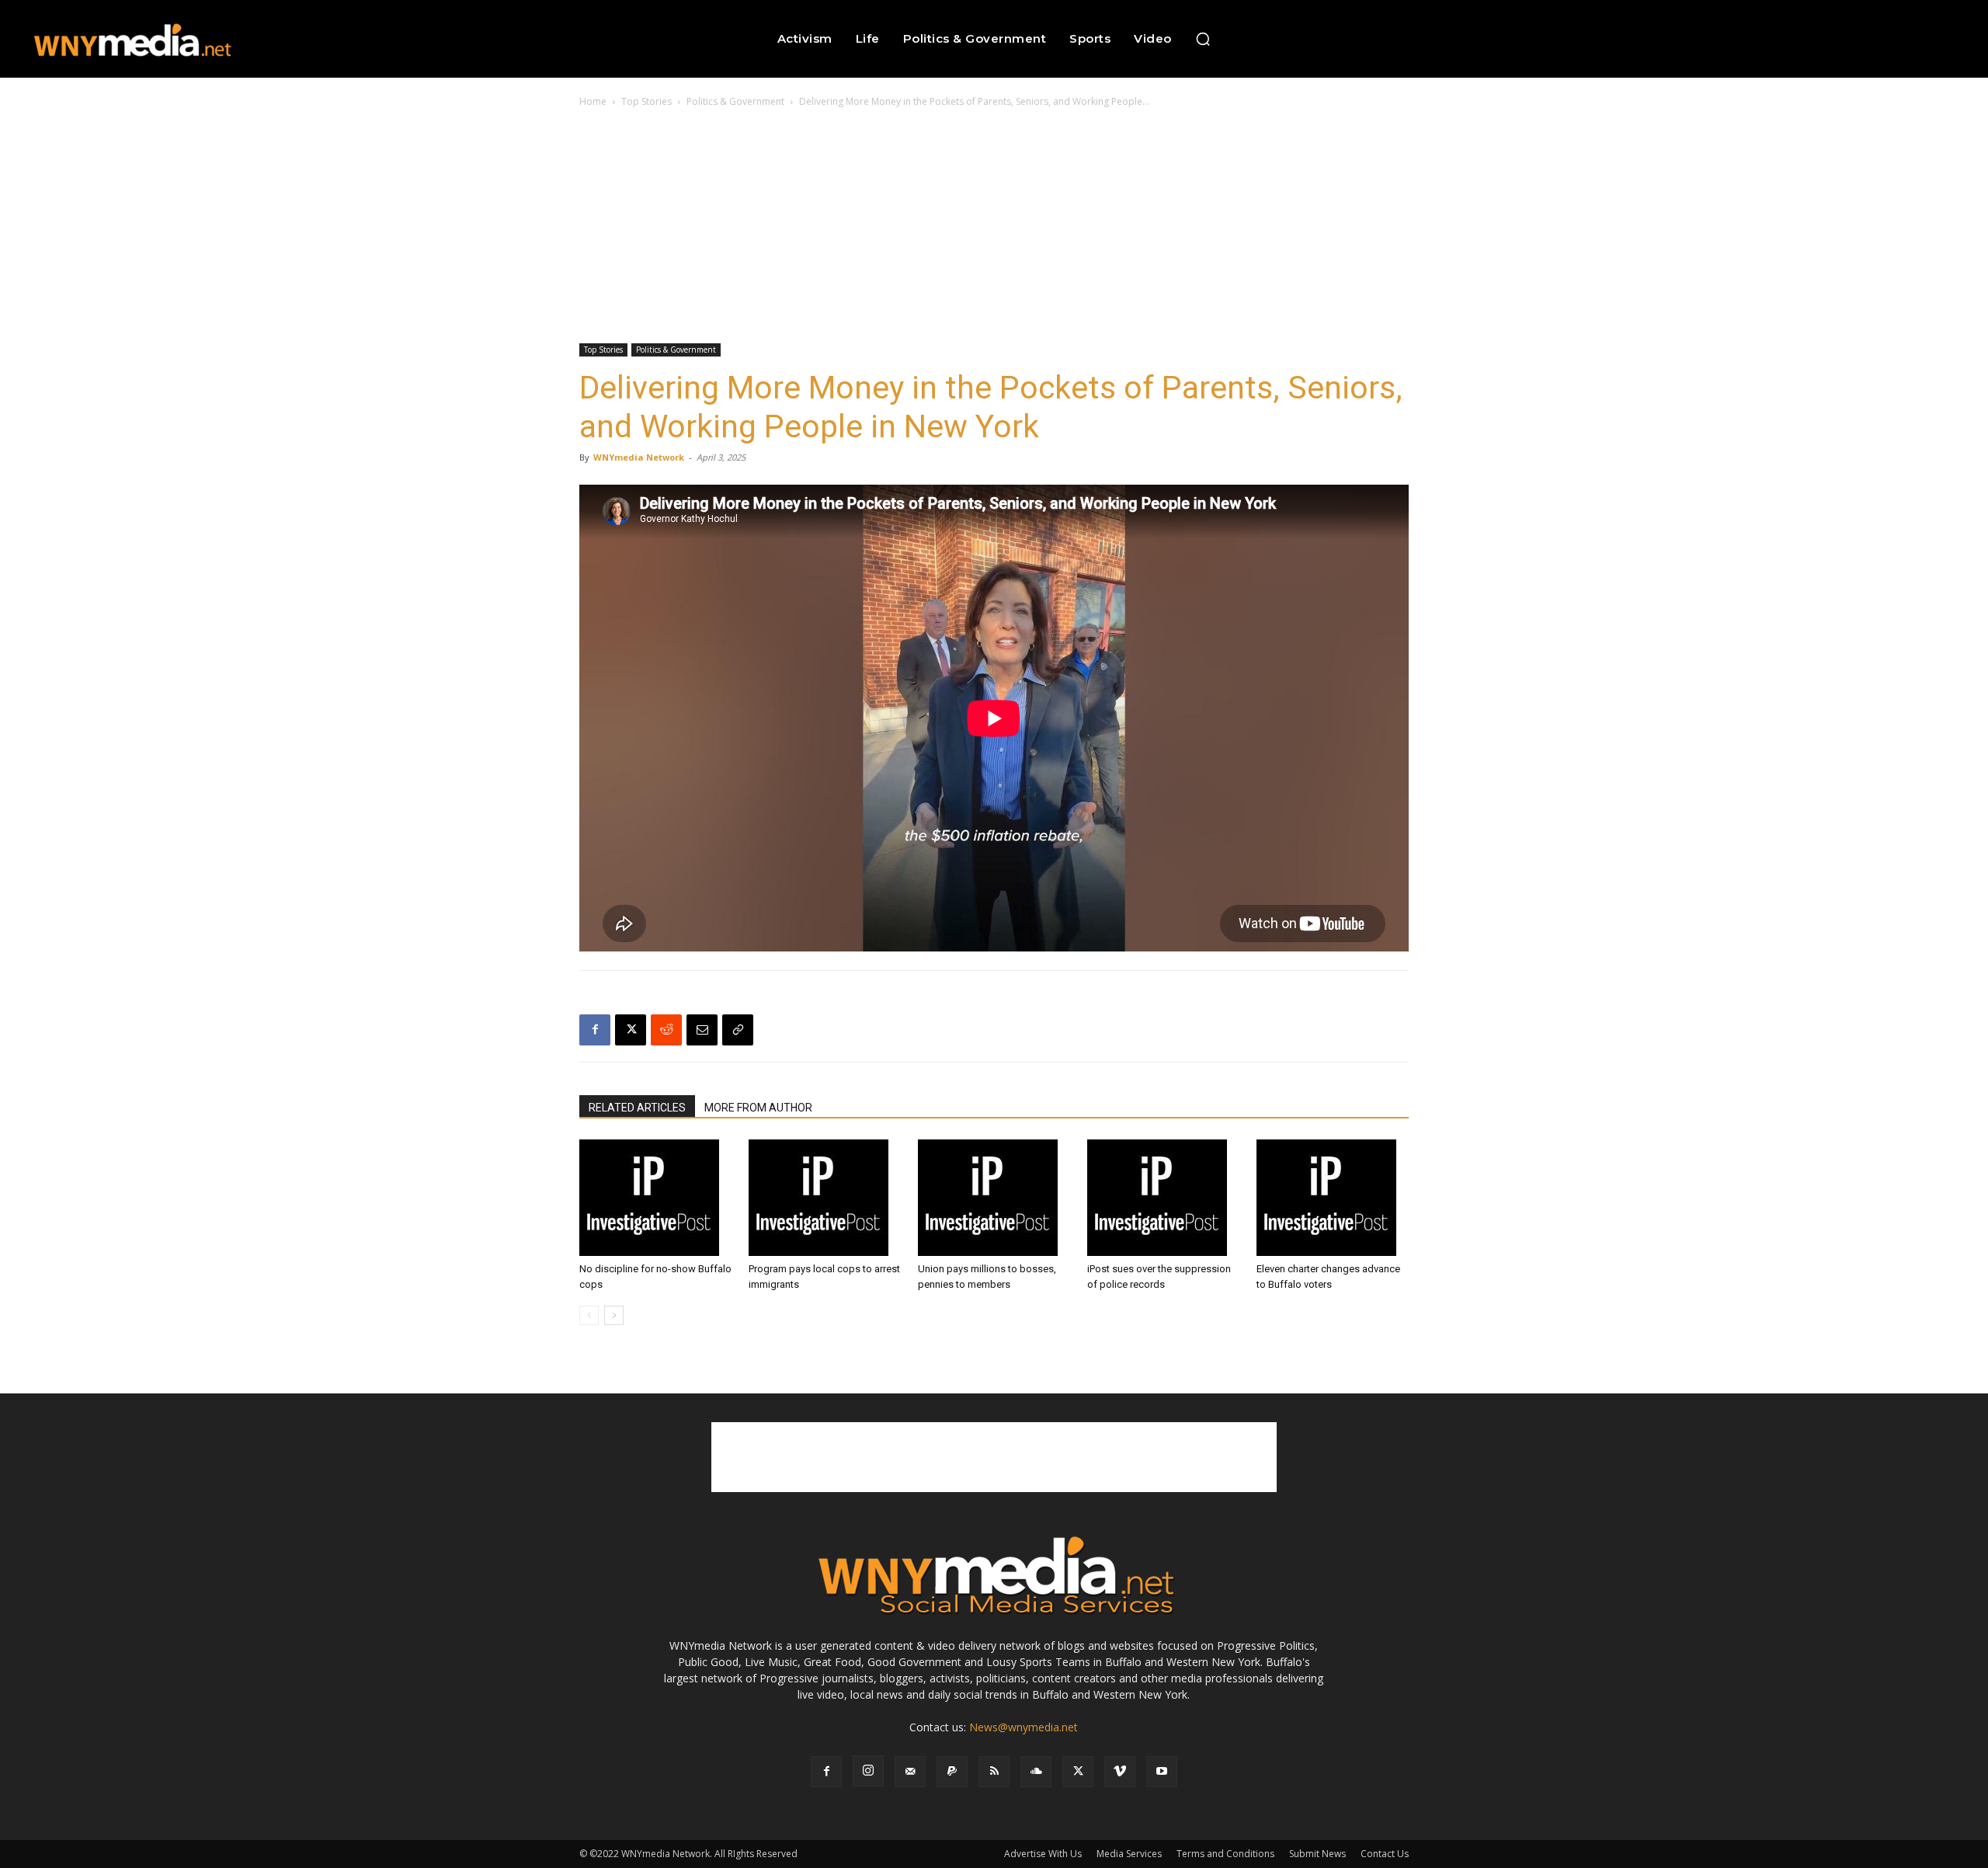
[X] (631, 1030)
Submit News (1317, 1854)
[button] (1203, 39)
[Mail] (910, 1772)
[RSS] (994, 1772)
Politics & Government (735, 101)
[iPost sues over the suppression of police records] (1163, 1198)
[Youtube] (1162, 1772)
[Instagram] (868, 1771)
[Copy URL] (738, 1030)
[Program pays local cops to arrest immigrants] (825, 1198)
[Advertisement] (994, 227)
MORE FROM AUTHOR (758, 1108)
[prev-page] (589, 1315)
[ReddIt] (666, 1030)
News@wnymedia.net (1024, 1727)
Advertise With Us (1043, 1854)
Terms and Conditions (1225, 1854)
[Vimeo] (1120, 1772)
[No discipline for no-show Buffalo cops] (655, 1198)
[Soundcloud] (1036, 1772)
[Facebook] (595, 1030)
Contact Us (1385, 1854)
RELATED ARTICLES (637, 1108)
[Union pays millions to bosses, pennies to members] (994, 1198)
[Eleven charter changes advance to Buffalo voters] (1333, 1198)
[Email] (702, 1030)
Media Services (1129, 1854)
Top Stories (646, 101)
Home (593, 101)
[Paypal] (952, 1772)
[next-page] (614, 1315)
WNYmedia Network (639, 457)
